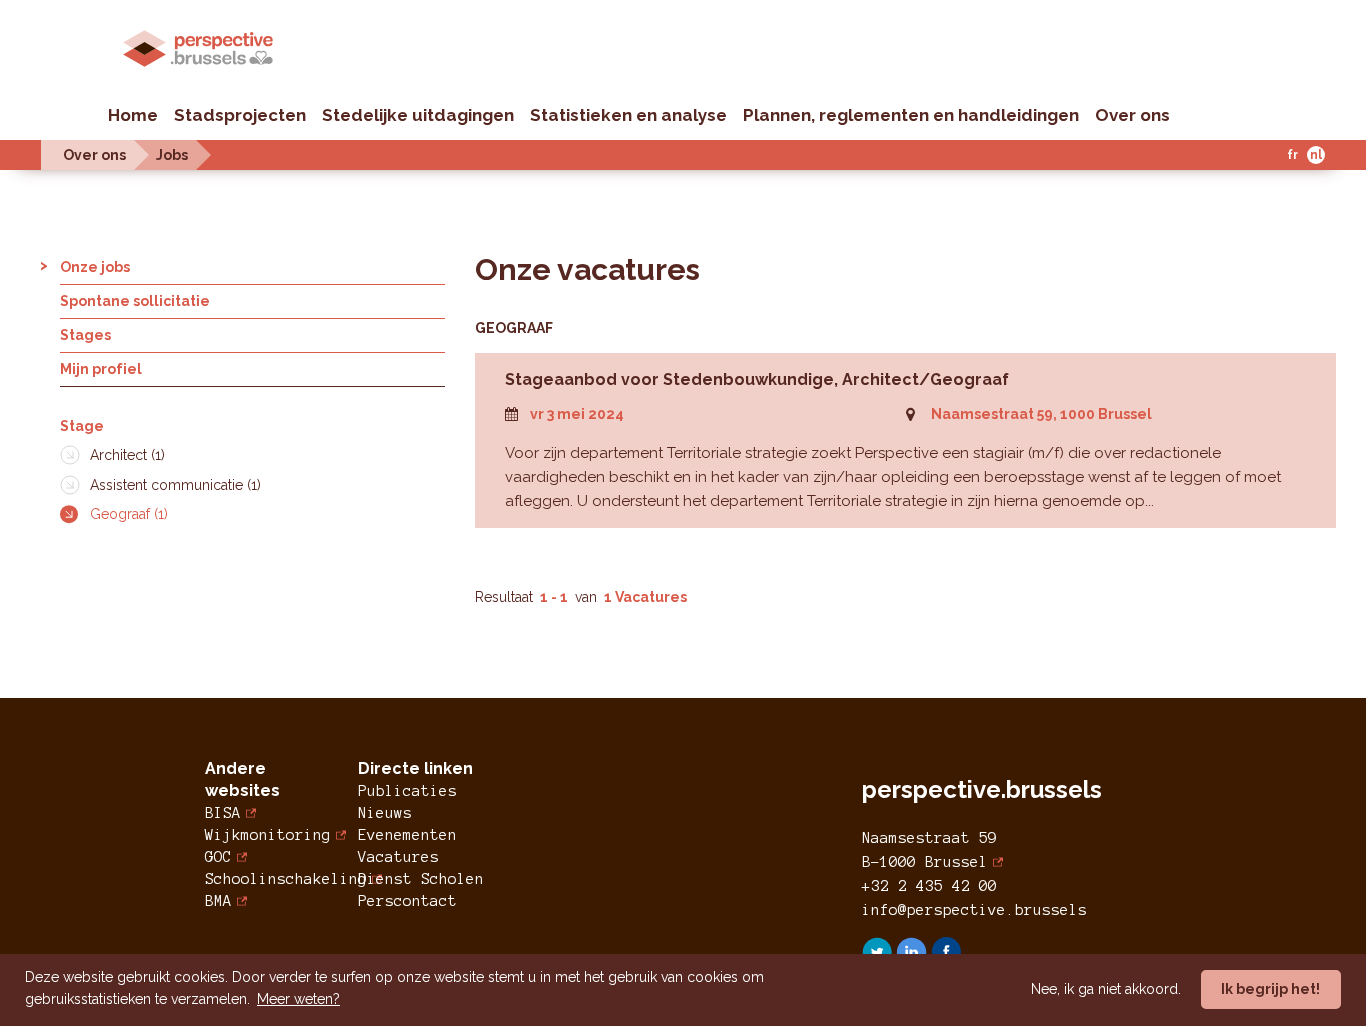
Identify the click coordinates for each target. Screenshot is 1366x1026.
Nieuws (385, 813)
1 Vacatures (645, 597)
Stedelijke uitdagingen (418, 115)
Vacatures (398, 857)
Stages (85, 335)
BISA (223, 813)
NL (1316, 155)
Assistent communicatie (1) (175, 485)
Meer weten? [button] (298, 999)
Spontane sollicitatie (135, 301)
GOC (218, 857)
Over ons (1132, 115)
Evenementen (407, 835)
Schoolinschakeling (286, 879)
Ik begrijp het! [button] (1270, 989)
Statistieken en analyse (628, 115)
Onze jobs (95, 267)
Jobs (172, 155)
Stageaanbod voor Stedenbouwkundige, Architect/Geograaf (757, 379)
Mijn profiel (101, 369)
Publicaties (407, 791)
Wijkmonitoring (268, 835)
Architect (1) (127, 455)
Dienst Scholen (421, 879)
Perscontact (407, 901)
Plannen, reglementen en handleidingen (911, 115)
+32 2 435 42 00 (929, 886)
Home (133, 115)
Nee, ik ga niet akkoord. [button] (1106, 989)
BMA (218, 901)
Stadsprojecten (240, 115)
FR (1292, 155)
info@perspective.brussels (974, 910)
